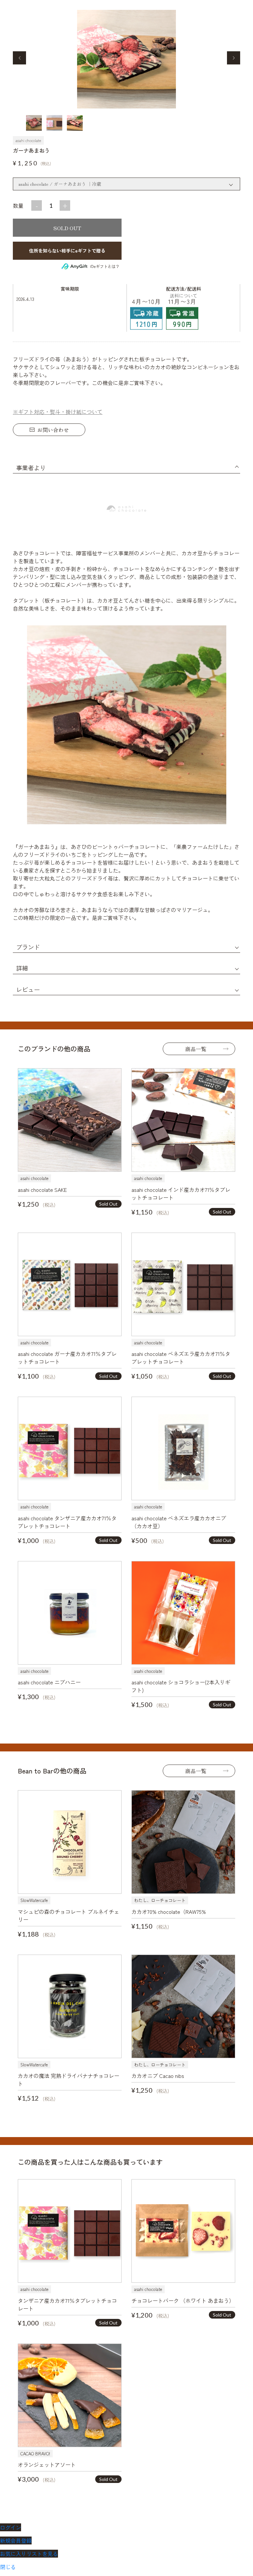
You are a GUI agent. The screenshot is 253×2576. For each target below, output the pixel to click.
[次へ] (234, 58)
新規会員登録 (16, 2540)
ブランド (28, 947)
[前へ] (19, 58)
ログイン (11, 2527)
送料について (183, 296)
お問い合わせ (53, 430)
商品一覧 (196, 1049)
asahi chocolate (28, 140)
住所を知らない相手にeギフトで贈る (67, 251)
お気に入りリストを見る (29, 2554)
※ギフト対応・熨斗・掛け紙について (58, 412)
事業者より (31, 468)
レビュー (28, 989)
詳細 (22, 968)
